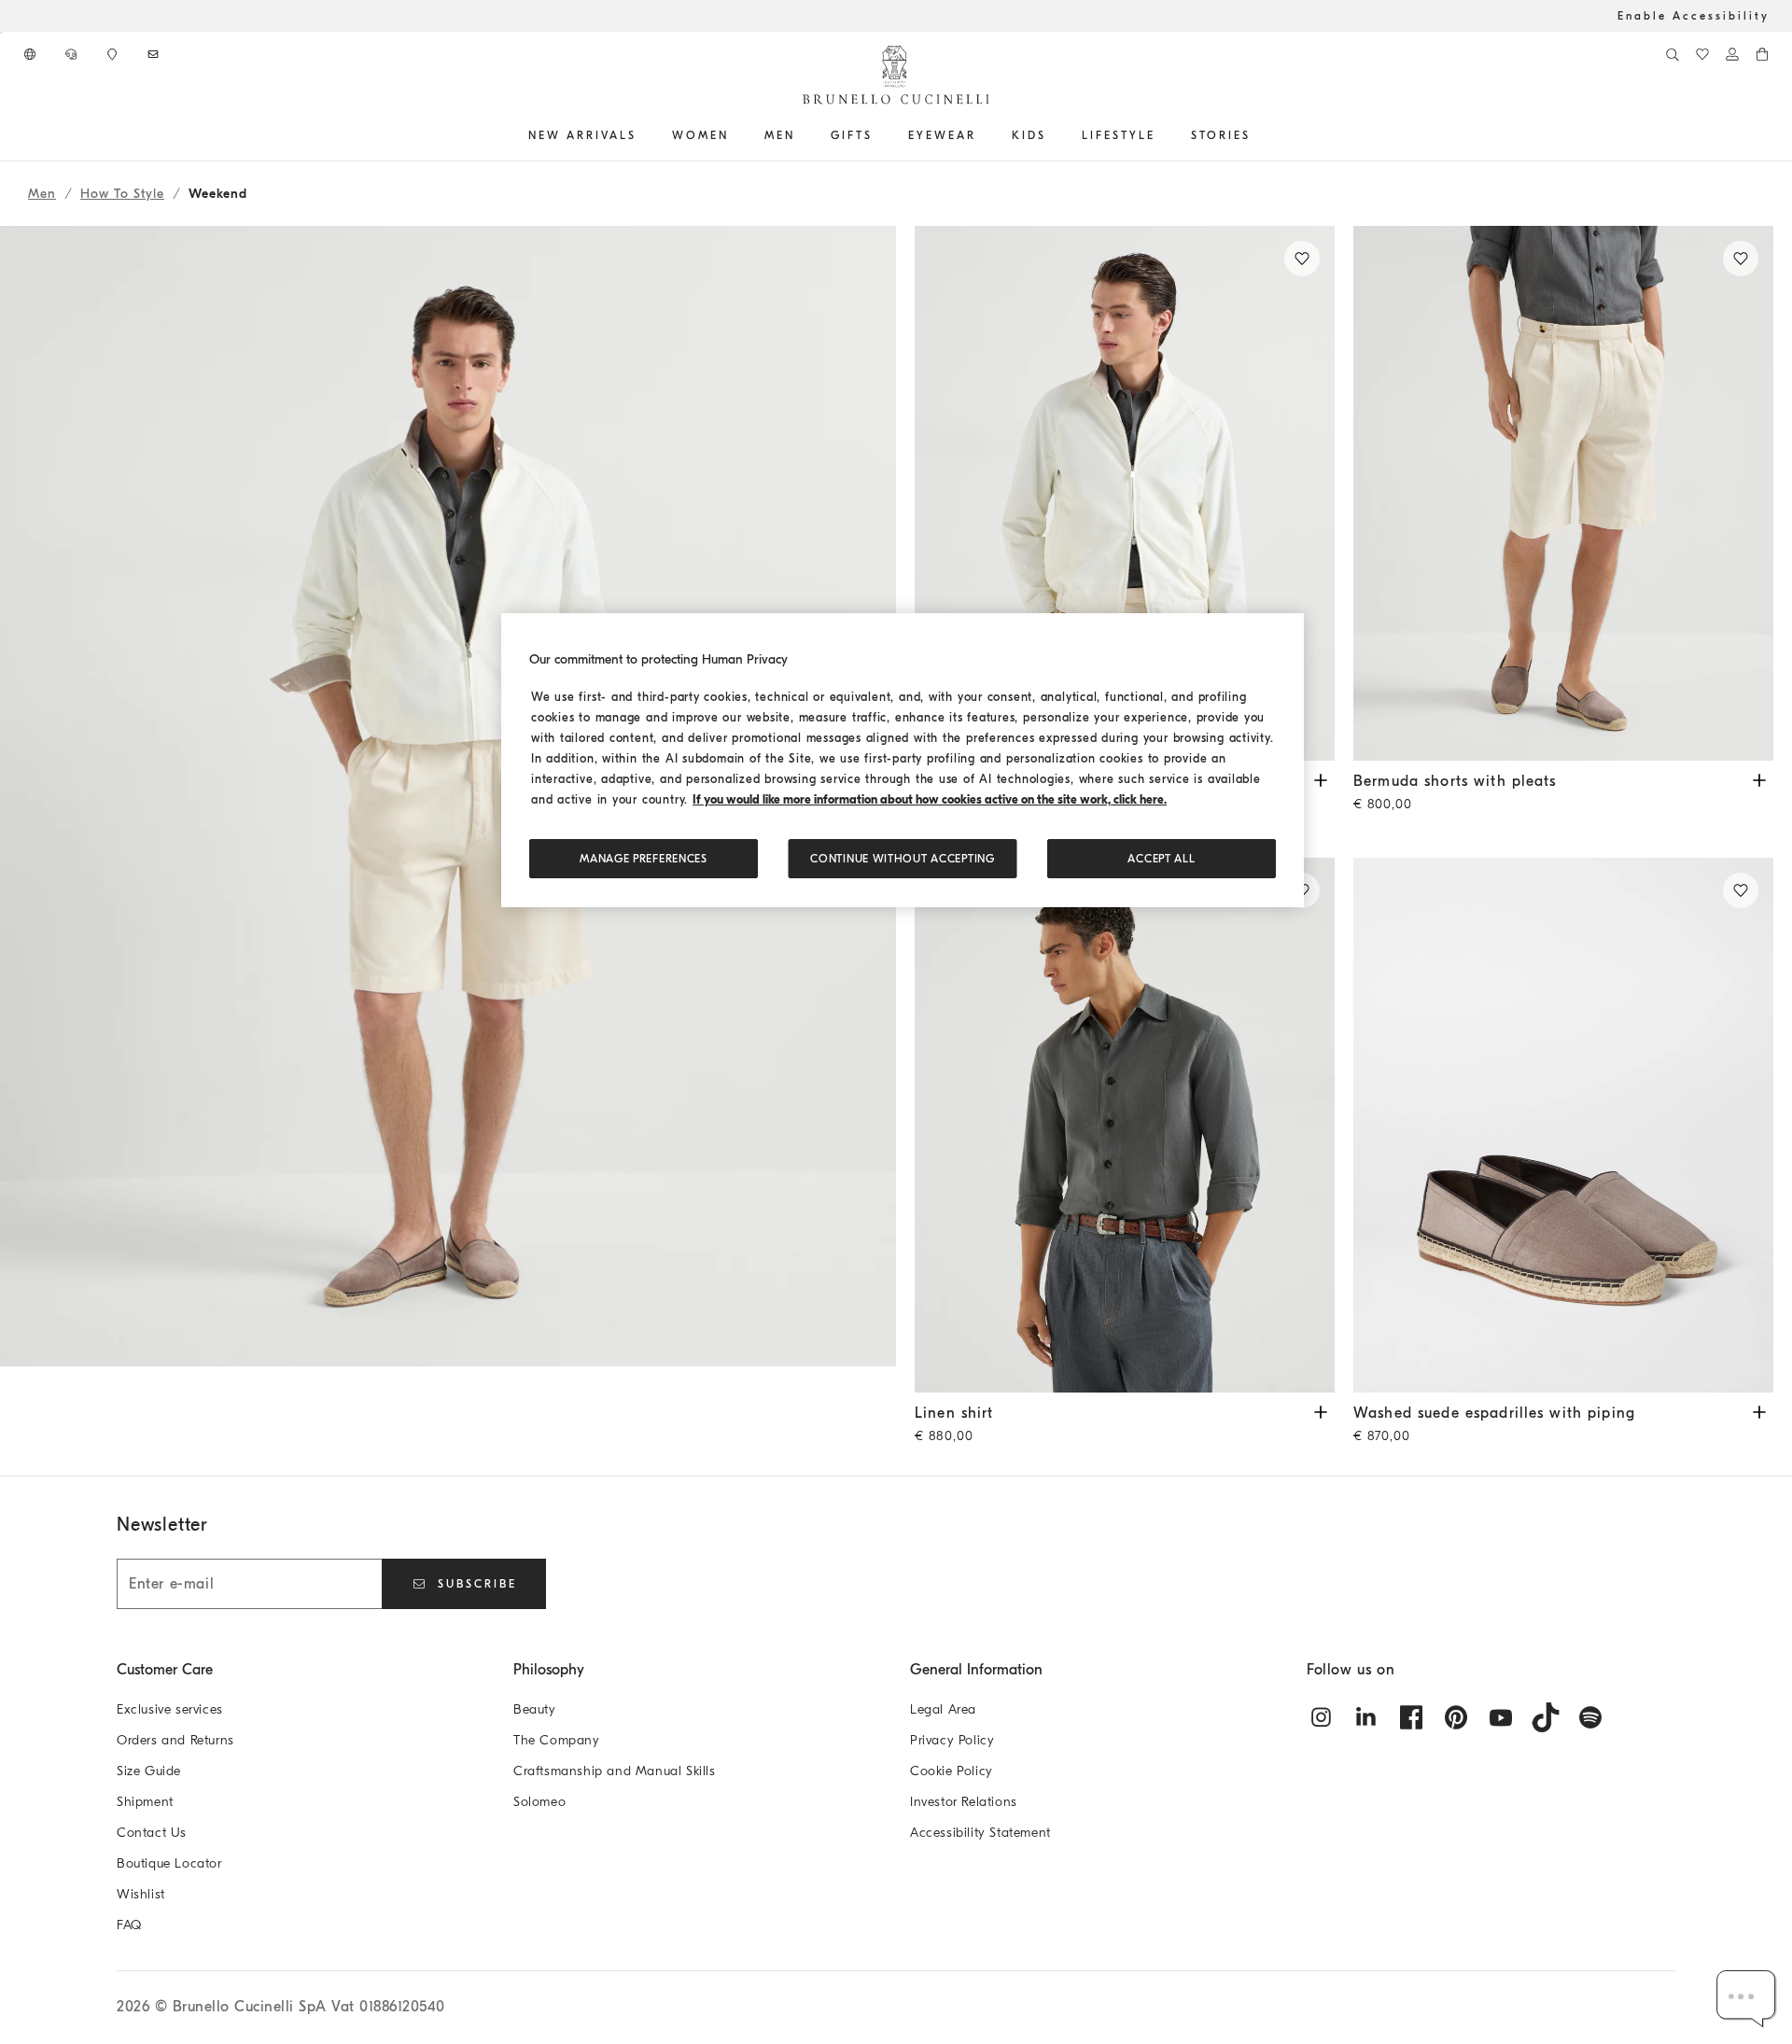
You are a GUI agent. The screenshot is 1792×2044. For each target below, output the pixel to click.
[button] (448, 851)
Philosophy (549, 1670)
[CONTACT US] (73, 54)
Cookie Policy (952, 1771)
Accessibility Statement (980, 1833)
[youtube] (1501, 1717)
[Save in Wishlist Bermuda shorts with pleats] (1741, 259)
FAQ (129, 1925)
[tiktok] (1546, 1717)
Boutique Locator (169, 1863)
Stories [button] (1221, 135)
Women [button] (700, 135)
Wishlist (141, 1894)
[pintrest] (1456, 1717)
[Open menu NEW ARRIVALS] (643, 135)
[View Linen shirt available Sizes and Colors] (1321, 1411)
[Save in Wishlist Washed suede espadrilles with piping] (1741, 890)
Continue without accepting (902, 859)
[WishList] (1702, 54)
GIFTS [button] (852, 135)
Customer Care (165, 1670)
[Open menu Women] (735, 135)
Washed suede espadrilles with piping (1494, 1424)
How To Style (122, 194)
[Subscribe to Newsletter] (155, 54)
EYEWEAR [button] (942, 135)
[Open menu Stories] (1257, 135)
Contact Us (152, 1833)
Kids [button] (1029, 135)
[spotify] (1590, 1717)
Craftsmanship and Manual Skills (615, 1771)
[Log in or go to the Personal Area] (1732, 54)
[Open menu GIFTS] (879, 135)
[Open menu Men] (802, 135)
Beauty (535, 1709)
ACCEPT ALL (1161, 859)
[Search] (1673, 54)
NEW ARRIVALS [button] (582, 135)
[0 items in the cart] (1762, 54)
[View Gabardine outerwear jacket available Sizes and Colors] (1321, 779)
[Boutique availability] (114, 54)
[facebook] (1411, 1717)
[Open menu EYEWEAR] (983, 135)
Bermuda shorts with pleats (1455, 792)
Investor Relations (964, 1802)
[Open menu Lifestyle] (1162, 135)
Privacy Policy (952, 1740)
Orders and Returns (175, 1740)
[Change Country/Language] (32, 54)
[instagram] (1322, 1717)
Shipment (145, 1802)
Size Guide (149, 1771)
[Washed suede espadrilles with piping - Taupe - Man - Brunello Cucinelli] (1563, 1125)
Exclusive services (170, 1709)
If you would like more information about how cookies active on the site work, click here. (930, 799)
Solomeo (539, 1802)
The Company (557, 1740)
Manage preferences (644, 859)
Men (42, 194)
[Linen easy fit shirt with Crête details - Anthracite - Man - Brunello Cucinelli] (1125, 1125)
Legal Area (943, 1709)
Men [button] (780, 135)
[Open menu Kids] (1053, 135)
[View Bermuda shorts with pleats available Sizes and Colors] (1759, 779)
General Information (976, 1670)
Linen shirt (954, 1424)
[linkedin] (1366, 1717)
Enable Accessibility (1694, 16)
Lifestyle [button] (1119, 135)
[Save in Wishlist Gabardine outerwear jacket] (1302, 259)
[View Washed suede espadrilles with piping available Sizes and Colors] (1759, 1411)
